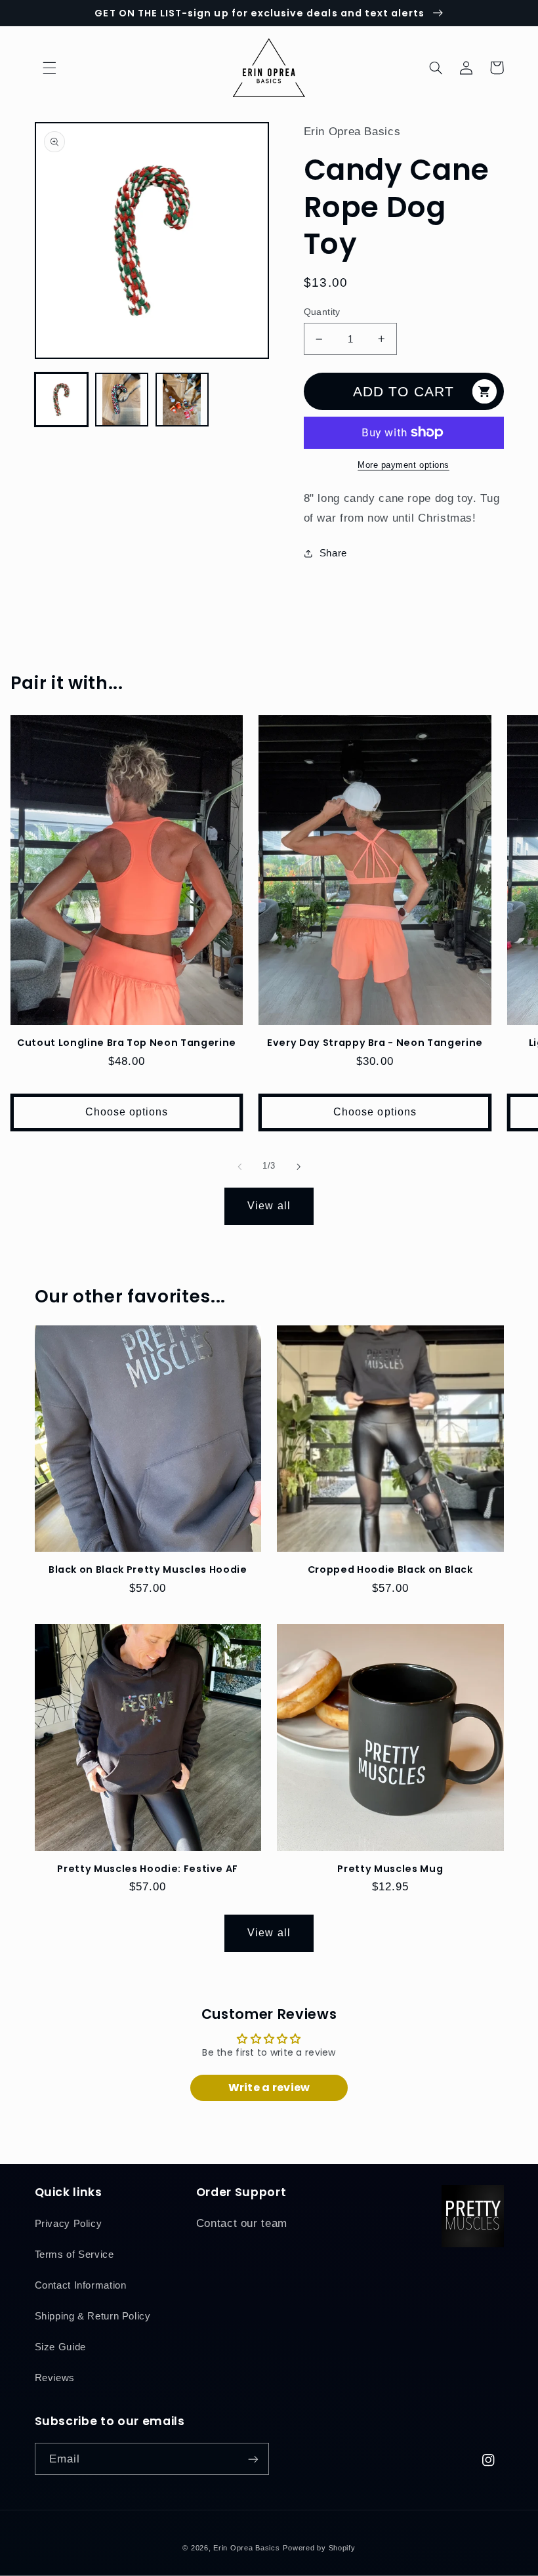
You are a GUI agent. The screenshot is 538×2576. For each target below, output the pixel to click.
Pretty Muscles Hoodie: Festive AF (148, 1869)
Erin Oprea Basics (247, 2548)
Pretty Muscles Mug (390, 1869)
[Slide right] (299, 1167)
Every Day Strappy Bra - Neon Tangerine (375, 1043)
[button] (50, 68)
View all (269, 1206)
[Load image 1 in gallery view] (62, 400)
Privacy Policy (69, 2224)
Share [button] (333, 553)
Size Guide (60, 2347)
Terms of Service (74, 2254)
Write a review (269, 2088)
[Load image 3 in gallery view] (182, 400)
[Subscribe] (253, 2459)
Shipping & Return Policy (93, 2316)
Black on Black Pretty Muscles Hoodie (148, 1569)
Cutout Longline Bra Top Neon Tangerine (127, 1043)
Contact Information (81, 2285)
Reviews (55, 2378)
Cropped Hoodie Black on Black (390, 1569)
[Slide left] (239, 1167)
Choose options (127, 1112)
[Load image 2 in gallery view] (122, 400)
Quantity (322, 312)
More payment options (403, 465)
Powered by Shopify (319, 2548)
